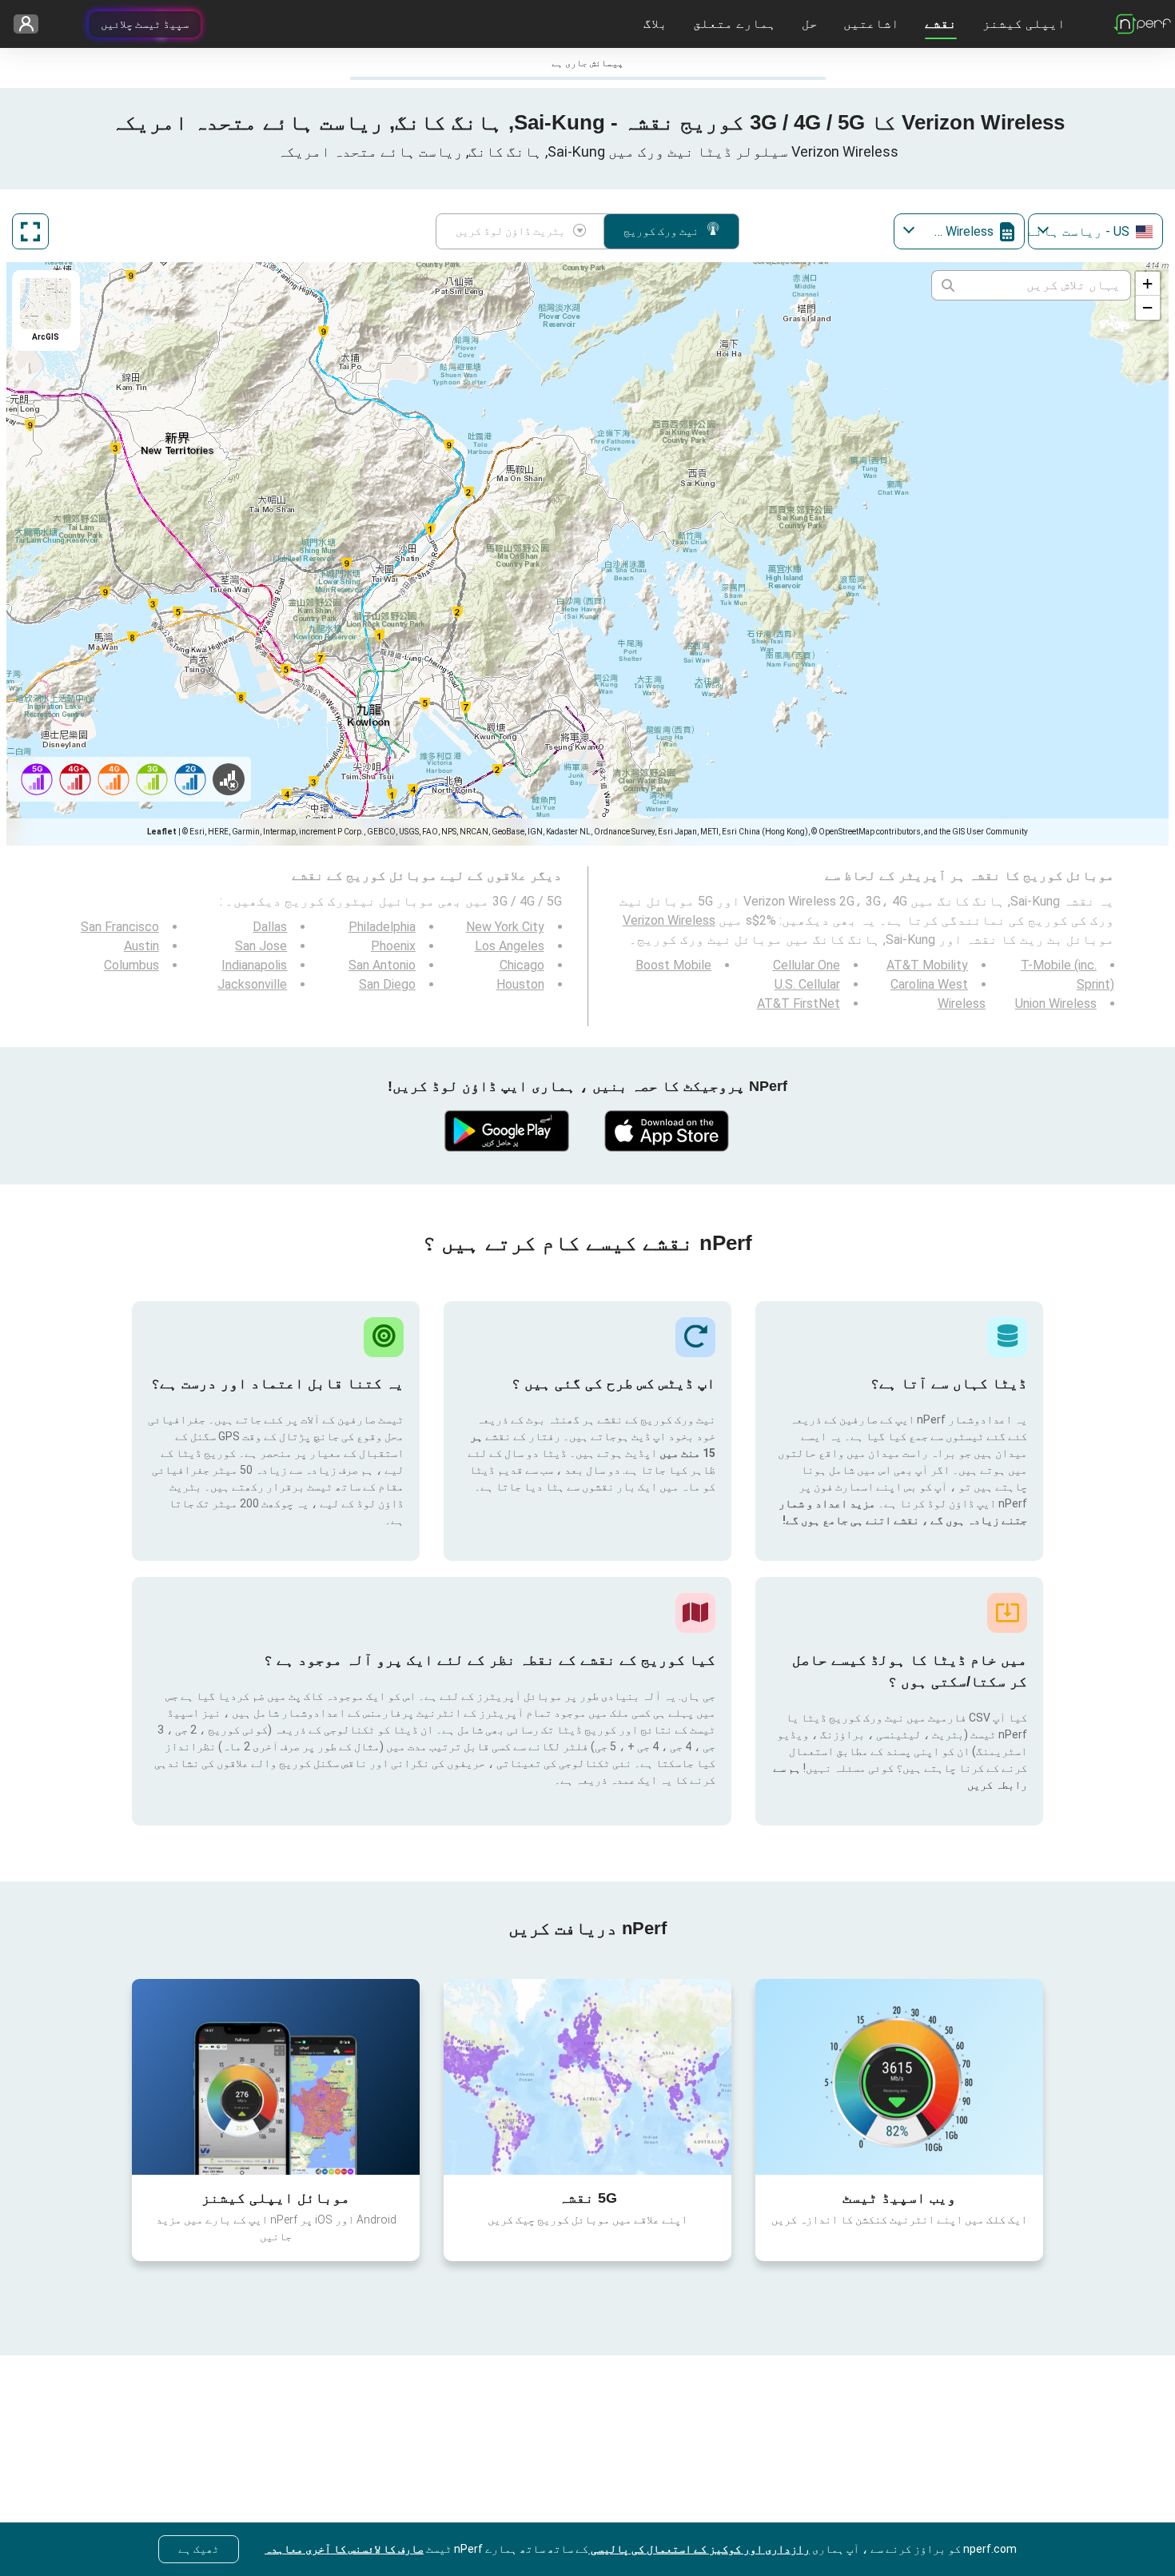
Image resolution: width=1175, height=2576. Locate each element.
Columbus (131, 965)
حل (810, 24)
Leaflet (162, 832)
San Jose (261, 946)
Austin (141, 946)
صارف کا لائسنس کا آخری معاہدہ (344, 2549)
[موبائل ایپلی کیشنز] (276, 2076)
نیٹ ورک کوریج (661, 231)
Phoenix (393, 946)
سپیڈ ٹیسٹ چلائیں (145, 24)
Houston (520, 984)
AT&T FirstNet (799, 1003)
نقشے (941, 24)
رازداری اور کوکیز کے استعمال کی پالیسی (699, 2549)
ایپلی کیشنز (1024, 24)
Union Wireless (1056, 1003)
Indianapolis (254, 965)
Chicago (522, 965)
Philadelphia (382, 927)
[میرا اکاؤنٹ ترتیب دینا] (32, 24)
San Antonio (382, 965)
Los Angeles (510, 946)
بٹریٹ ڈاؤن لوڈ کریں (510, 231)
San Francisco (120, 927)
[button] (1148, 284)
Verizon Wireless (669, 920)
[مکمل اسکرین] (30, 231)
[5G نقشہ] (587, 2077)
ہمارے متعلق (735, 24)
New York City (505, 927)
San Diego (387, 984)
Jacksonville (252, 984)
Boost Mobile (673, 965)
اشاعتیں (871, 24)
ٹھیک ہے (199, 2549)
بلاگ (655, 24)
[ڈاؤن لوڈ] (667, 1131)
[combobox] (1095, 231)
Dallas (270, 927)
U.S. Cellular (807, 984)
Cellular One (807, 965)
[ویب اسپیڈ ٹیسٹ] (899, 2076)
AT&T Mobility (927, 965)
